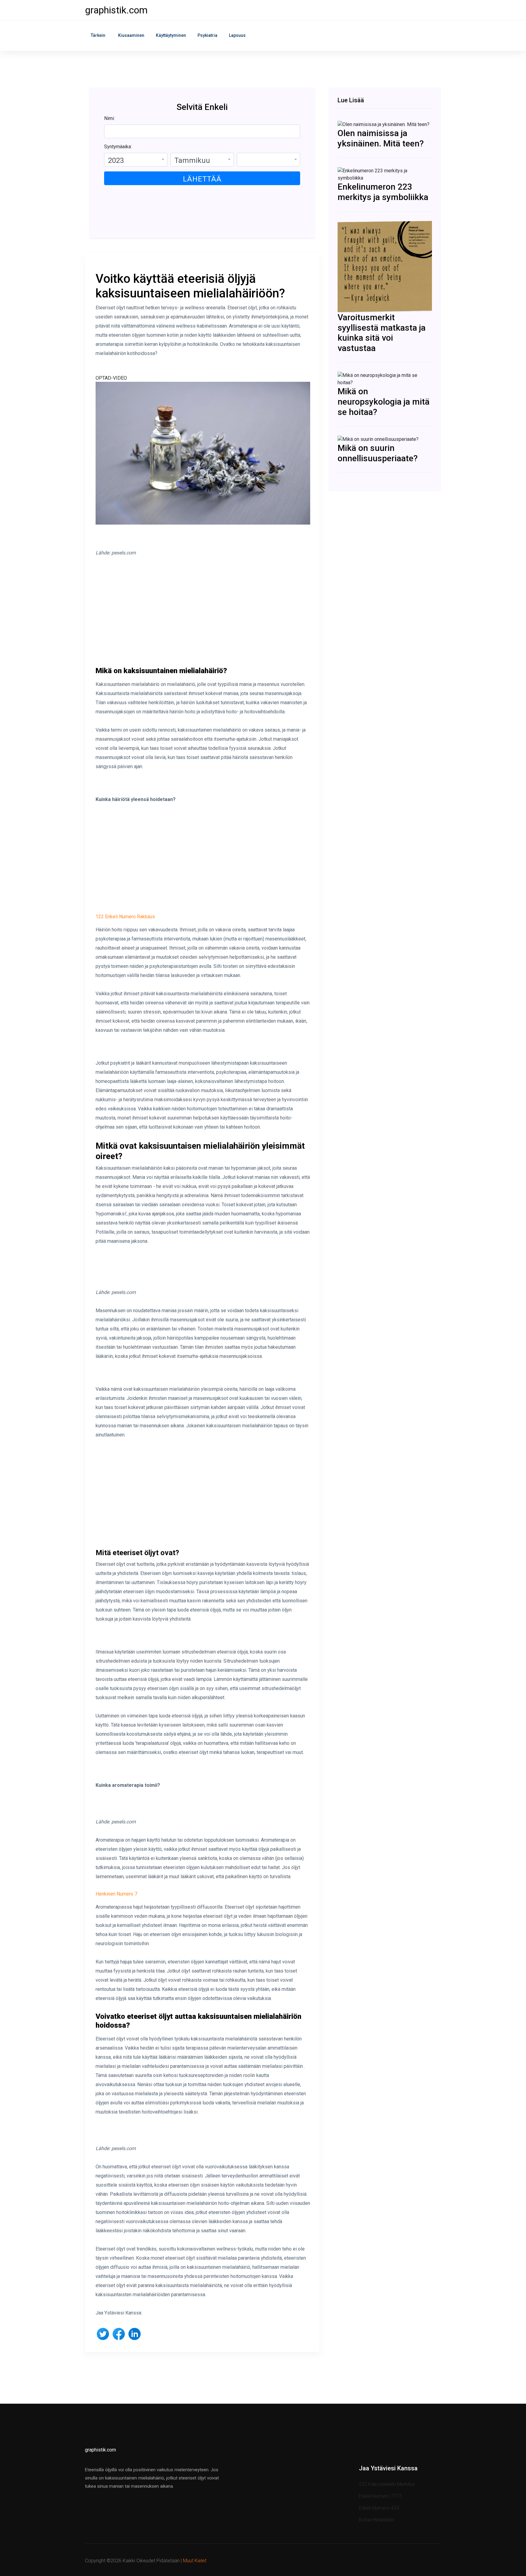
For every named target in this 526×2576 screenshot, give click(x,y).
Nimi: (109, 118)
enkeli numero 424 (379, 2508)
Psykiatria (207, 35)
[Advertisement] (203, 617)
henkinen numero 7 (116, 1894)
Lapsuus (237, 35)
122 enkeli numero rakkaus (125, 917)
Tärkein (98, 35)
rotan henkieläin (377, 2520)
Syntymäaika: (118, 147)
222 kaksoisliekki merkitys (387, 2484)
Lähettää (202, 179)
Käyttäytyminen (171, 35)
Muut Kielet (195, 2561)
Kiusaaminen (131, 35)
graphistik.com (116, 10)
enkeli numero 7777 (380, 2496)
